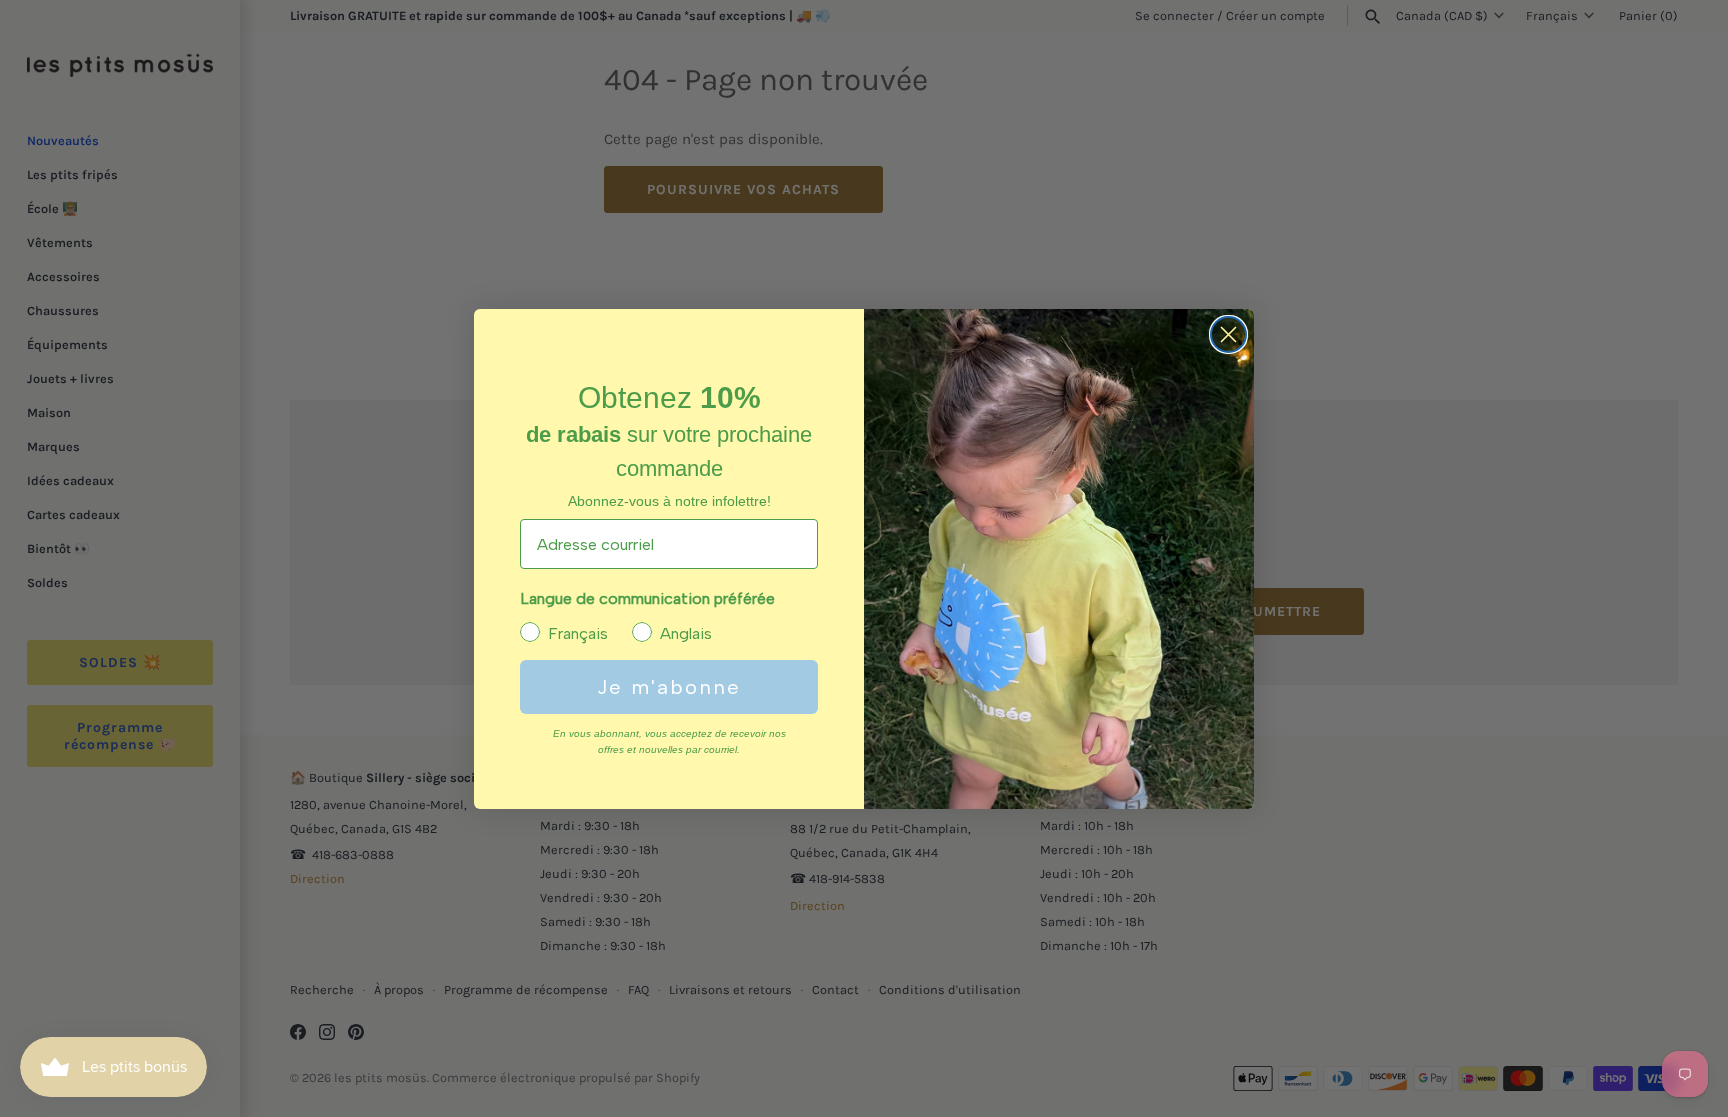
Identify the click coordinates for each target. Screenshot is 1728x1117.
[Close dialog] (1228, 334)
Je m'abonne (669, 687)
